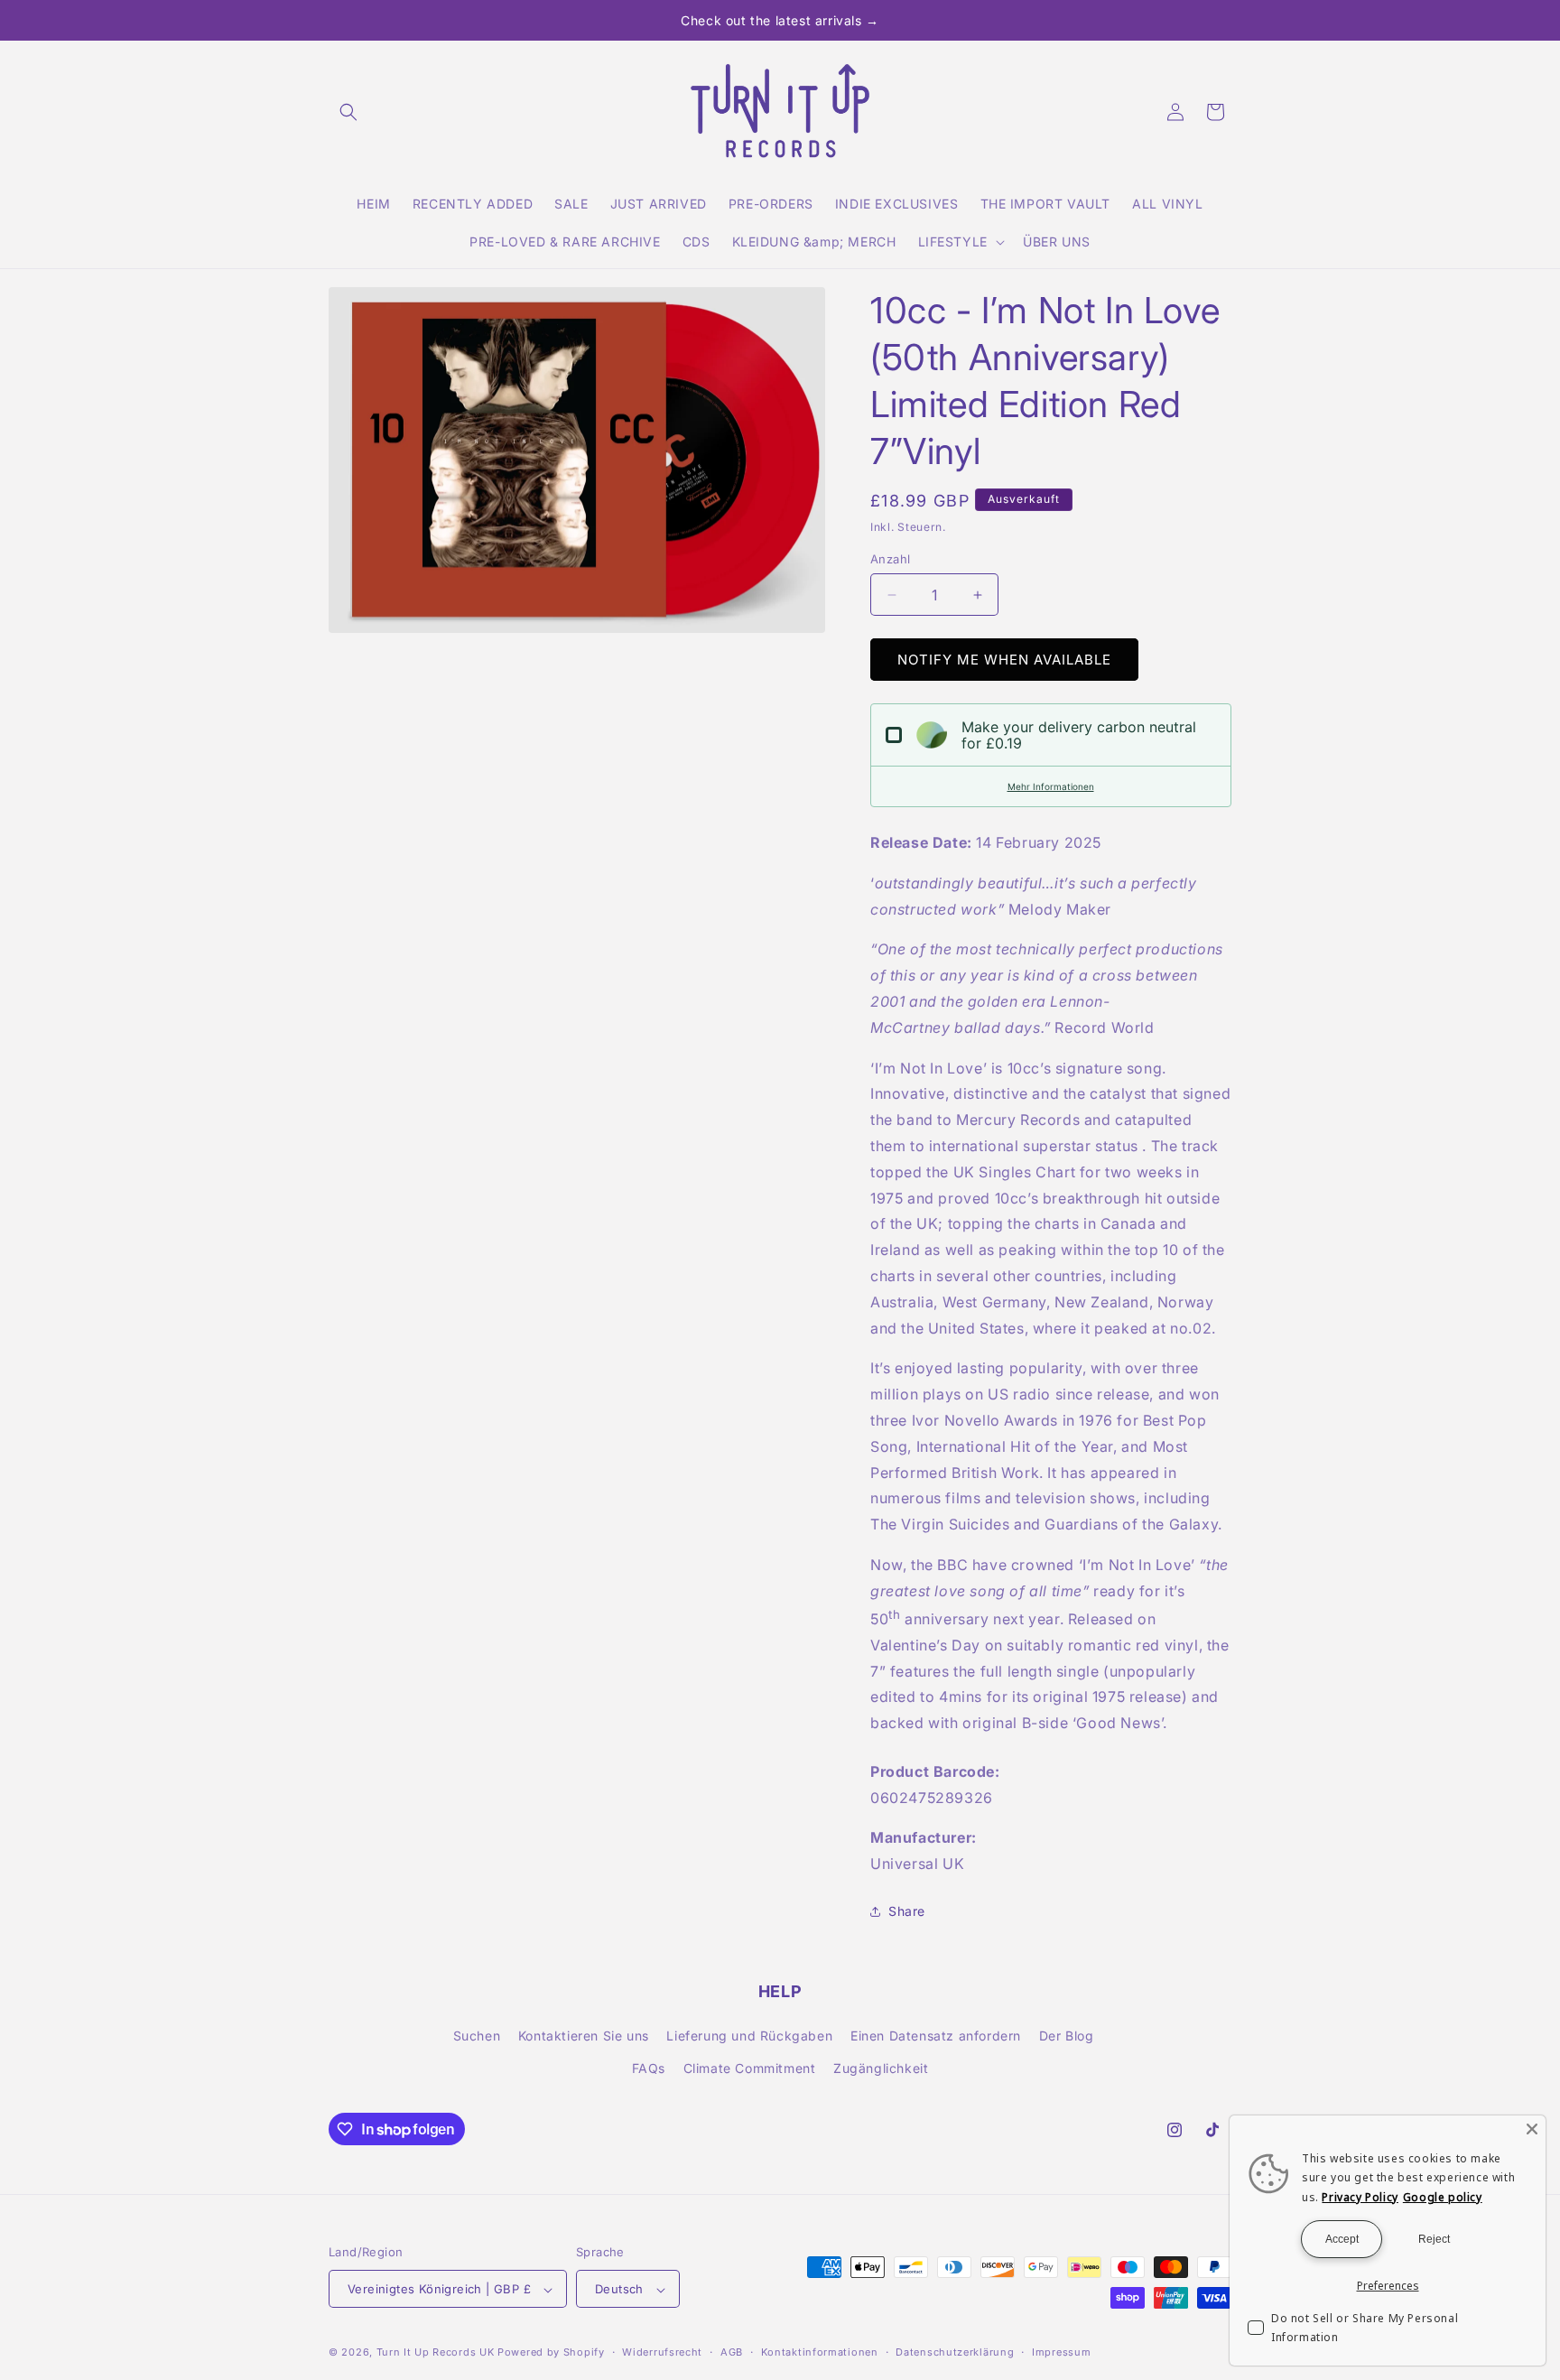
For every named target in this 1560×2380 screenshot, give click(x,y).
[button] (348, 112)
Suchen (477, 2036)
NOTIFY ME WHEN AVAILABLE (1004, 660)
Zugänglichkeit (881, 2068)
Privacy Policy (1360, 2197)
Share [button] (907, 1911)
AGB (732, 2352)
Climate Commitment (750, 2068)
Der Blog (1067, 2036)
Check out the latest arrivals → (780, 20)
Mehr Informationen (1051, 786)
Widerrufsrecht (662, 2352)
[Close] (1532, 2129)
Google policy (1443, 2197)
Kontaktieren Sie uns (584, 2036)
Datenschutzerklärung (955, 2352)
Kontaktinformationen (820, 2352)
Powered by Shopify (551, 2353)
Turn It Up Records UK (436, 2353)
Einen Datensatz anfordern (936, 2036)
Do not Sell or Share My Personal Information (1365, 2328)
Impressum (1061, 2352)
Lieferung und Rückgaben (749, 2036)
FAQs (649, 2068)
